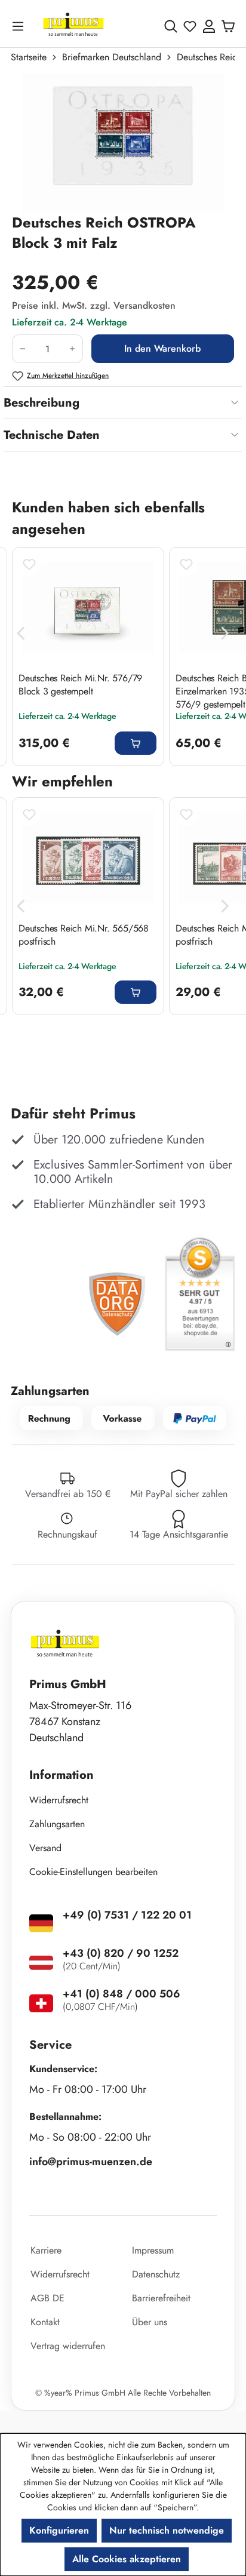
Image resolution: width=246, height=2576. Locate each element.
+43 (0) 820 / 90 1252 (121, 1953)
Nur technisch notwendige (167, 2530)
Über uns (150, 2322)
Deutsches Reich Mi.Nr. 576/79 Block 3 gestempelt (80, 685)
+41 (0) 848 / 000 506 (122, 1994)
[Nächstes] (225, 634)
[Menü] (20, 26)
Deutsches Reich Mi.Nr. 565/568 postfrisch (84, 935)
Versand (45, 1848)
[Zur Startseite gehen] (73, 26)
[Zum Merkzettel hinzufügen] (29, 564)
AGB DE (47, 2298)
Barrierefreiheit (161, 2298)
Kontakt (45, 2322)
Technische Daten (52, 435)
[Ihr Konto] (209, 26)
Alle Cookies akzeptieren (127, 2559)
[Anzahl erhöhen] (73, 349)
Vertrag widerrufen (68, 2346)
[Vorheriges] (21, 634)
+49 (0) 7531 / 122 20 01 (127, 1915)
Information (61, 1775)
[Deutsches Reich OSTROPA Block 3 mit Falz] (123, 143)
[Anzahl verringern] (22, 349)
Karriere (46, 2250)
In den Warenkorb (162, 348)
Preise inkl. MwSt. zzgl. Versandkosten (94, 305)
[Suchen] (171, 26)
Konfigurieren (59, 2530)
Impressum (153, 2250)
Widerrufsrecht (59, 1800)
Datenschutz (156, 2274)
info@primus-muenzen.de (91, 2162)
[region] (123, 143)
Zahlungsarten (57, 1824)
